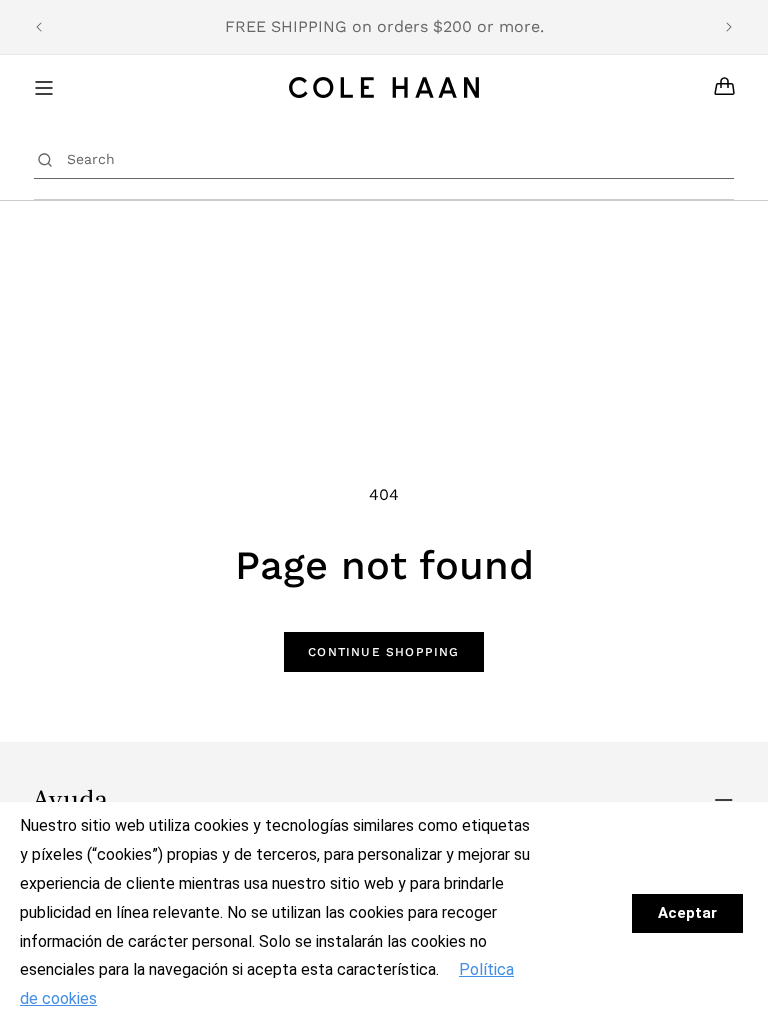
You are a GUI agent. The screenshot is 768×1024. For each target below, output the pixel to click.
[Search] (45, 159)
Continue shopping (383, 652)
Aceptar (687, 913)
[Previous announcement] (39, 27)
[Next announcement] (729, 27)
